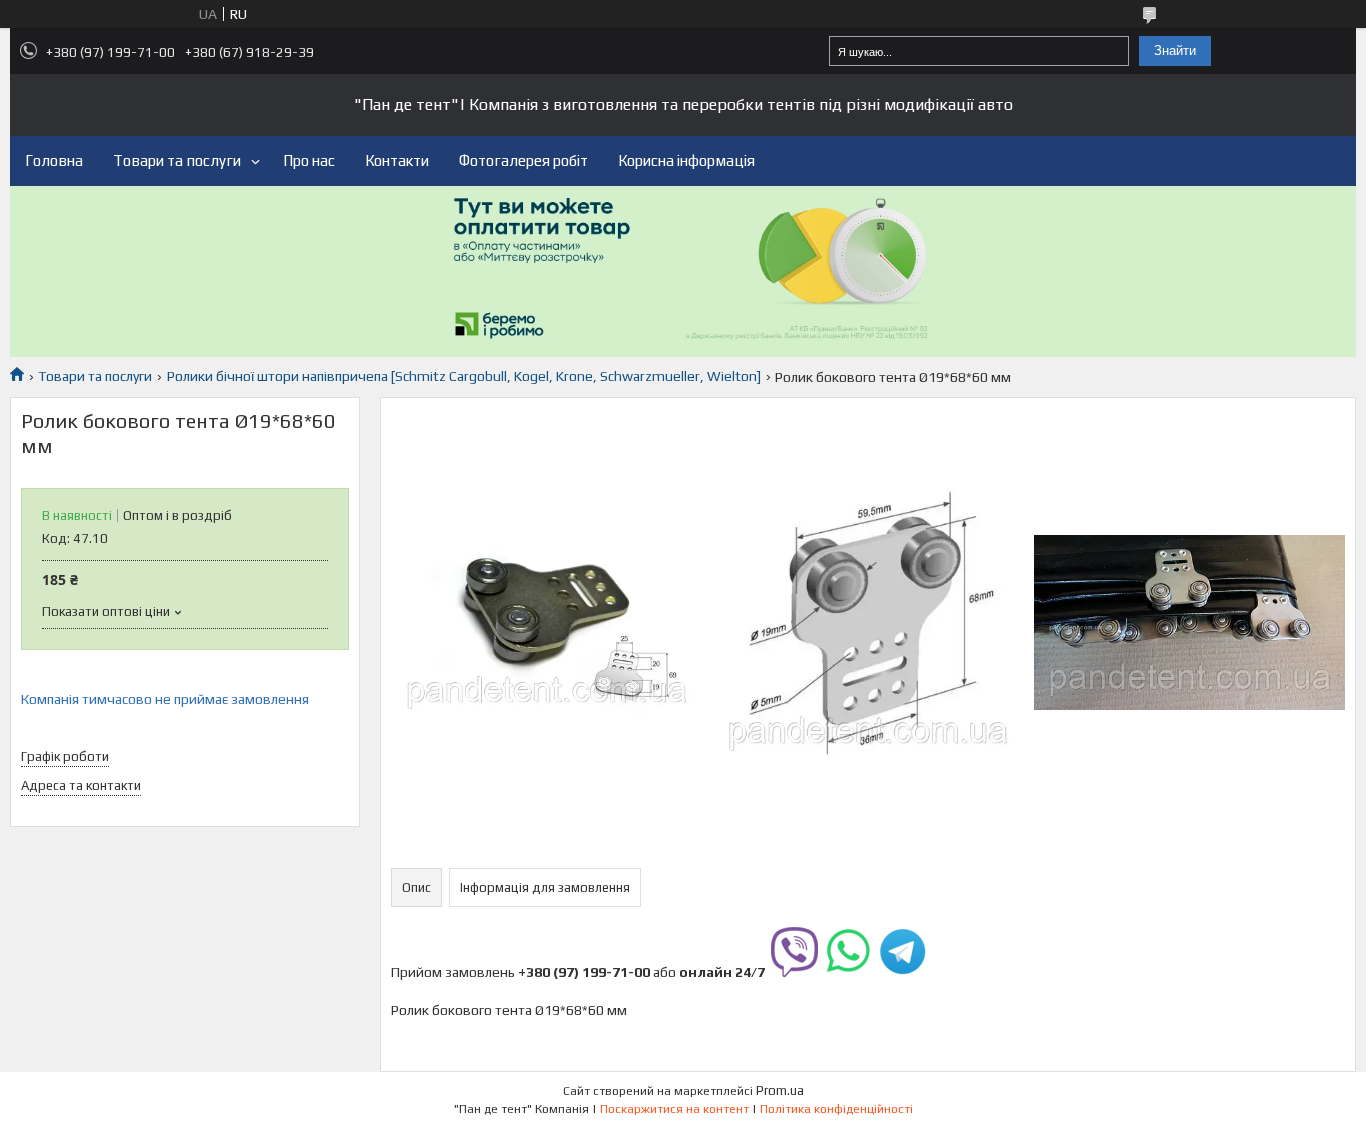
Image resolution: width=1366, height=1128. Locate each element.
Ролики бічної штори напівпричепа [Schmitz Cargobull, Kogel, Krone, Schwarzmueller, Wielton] (464, 376)
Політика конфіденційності (836, 1109)
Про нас (309, 160)
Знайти (1175, 50)
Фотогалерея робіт (523, 160)
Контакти (397, 160)
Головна (54, 160)
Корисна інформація (686, 160)
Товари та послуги (177, 160)
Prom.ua (780, 1090)
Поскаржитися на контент (674, 1109)
